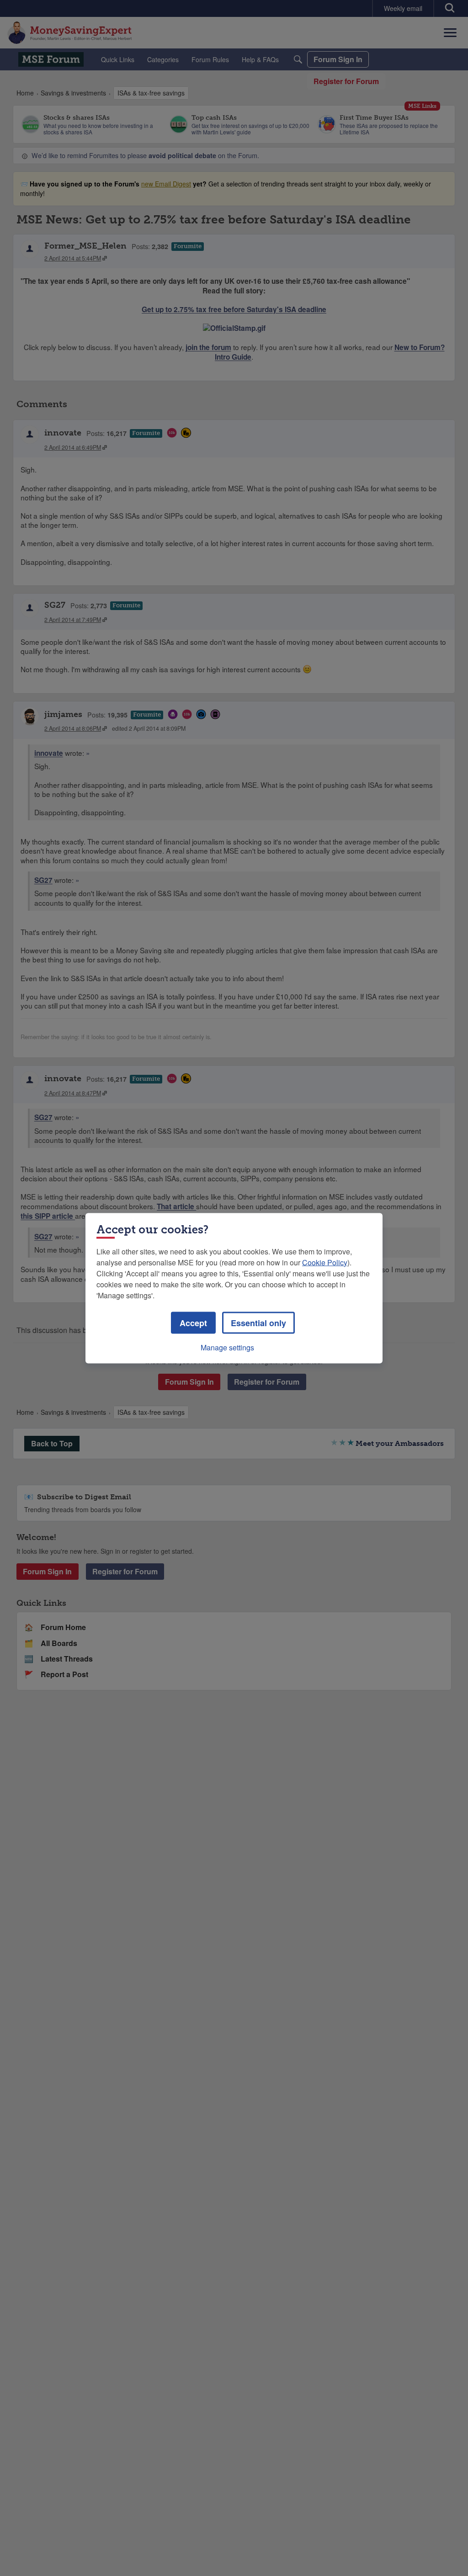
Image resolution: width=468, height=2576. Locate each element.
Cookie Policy (325, 1262)
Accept (193, 1323)
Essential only (258, 1323)
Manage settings (227, 1347)
